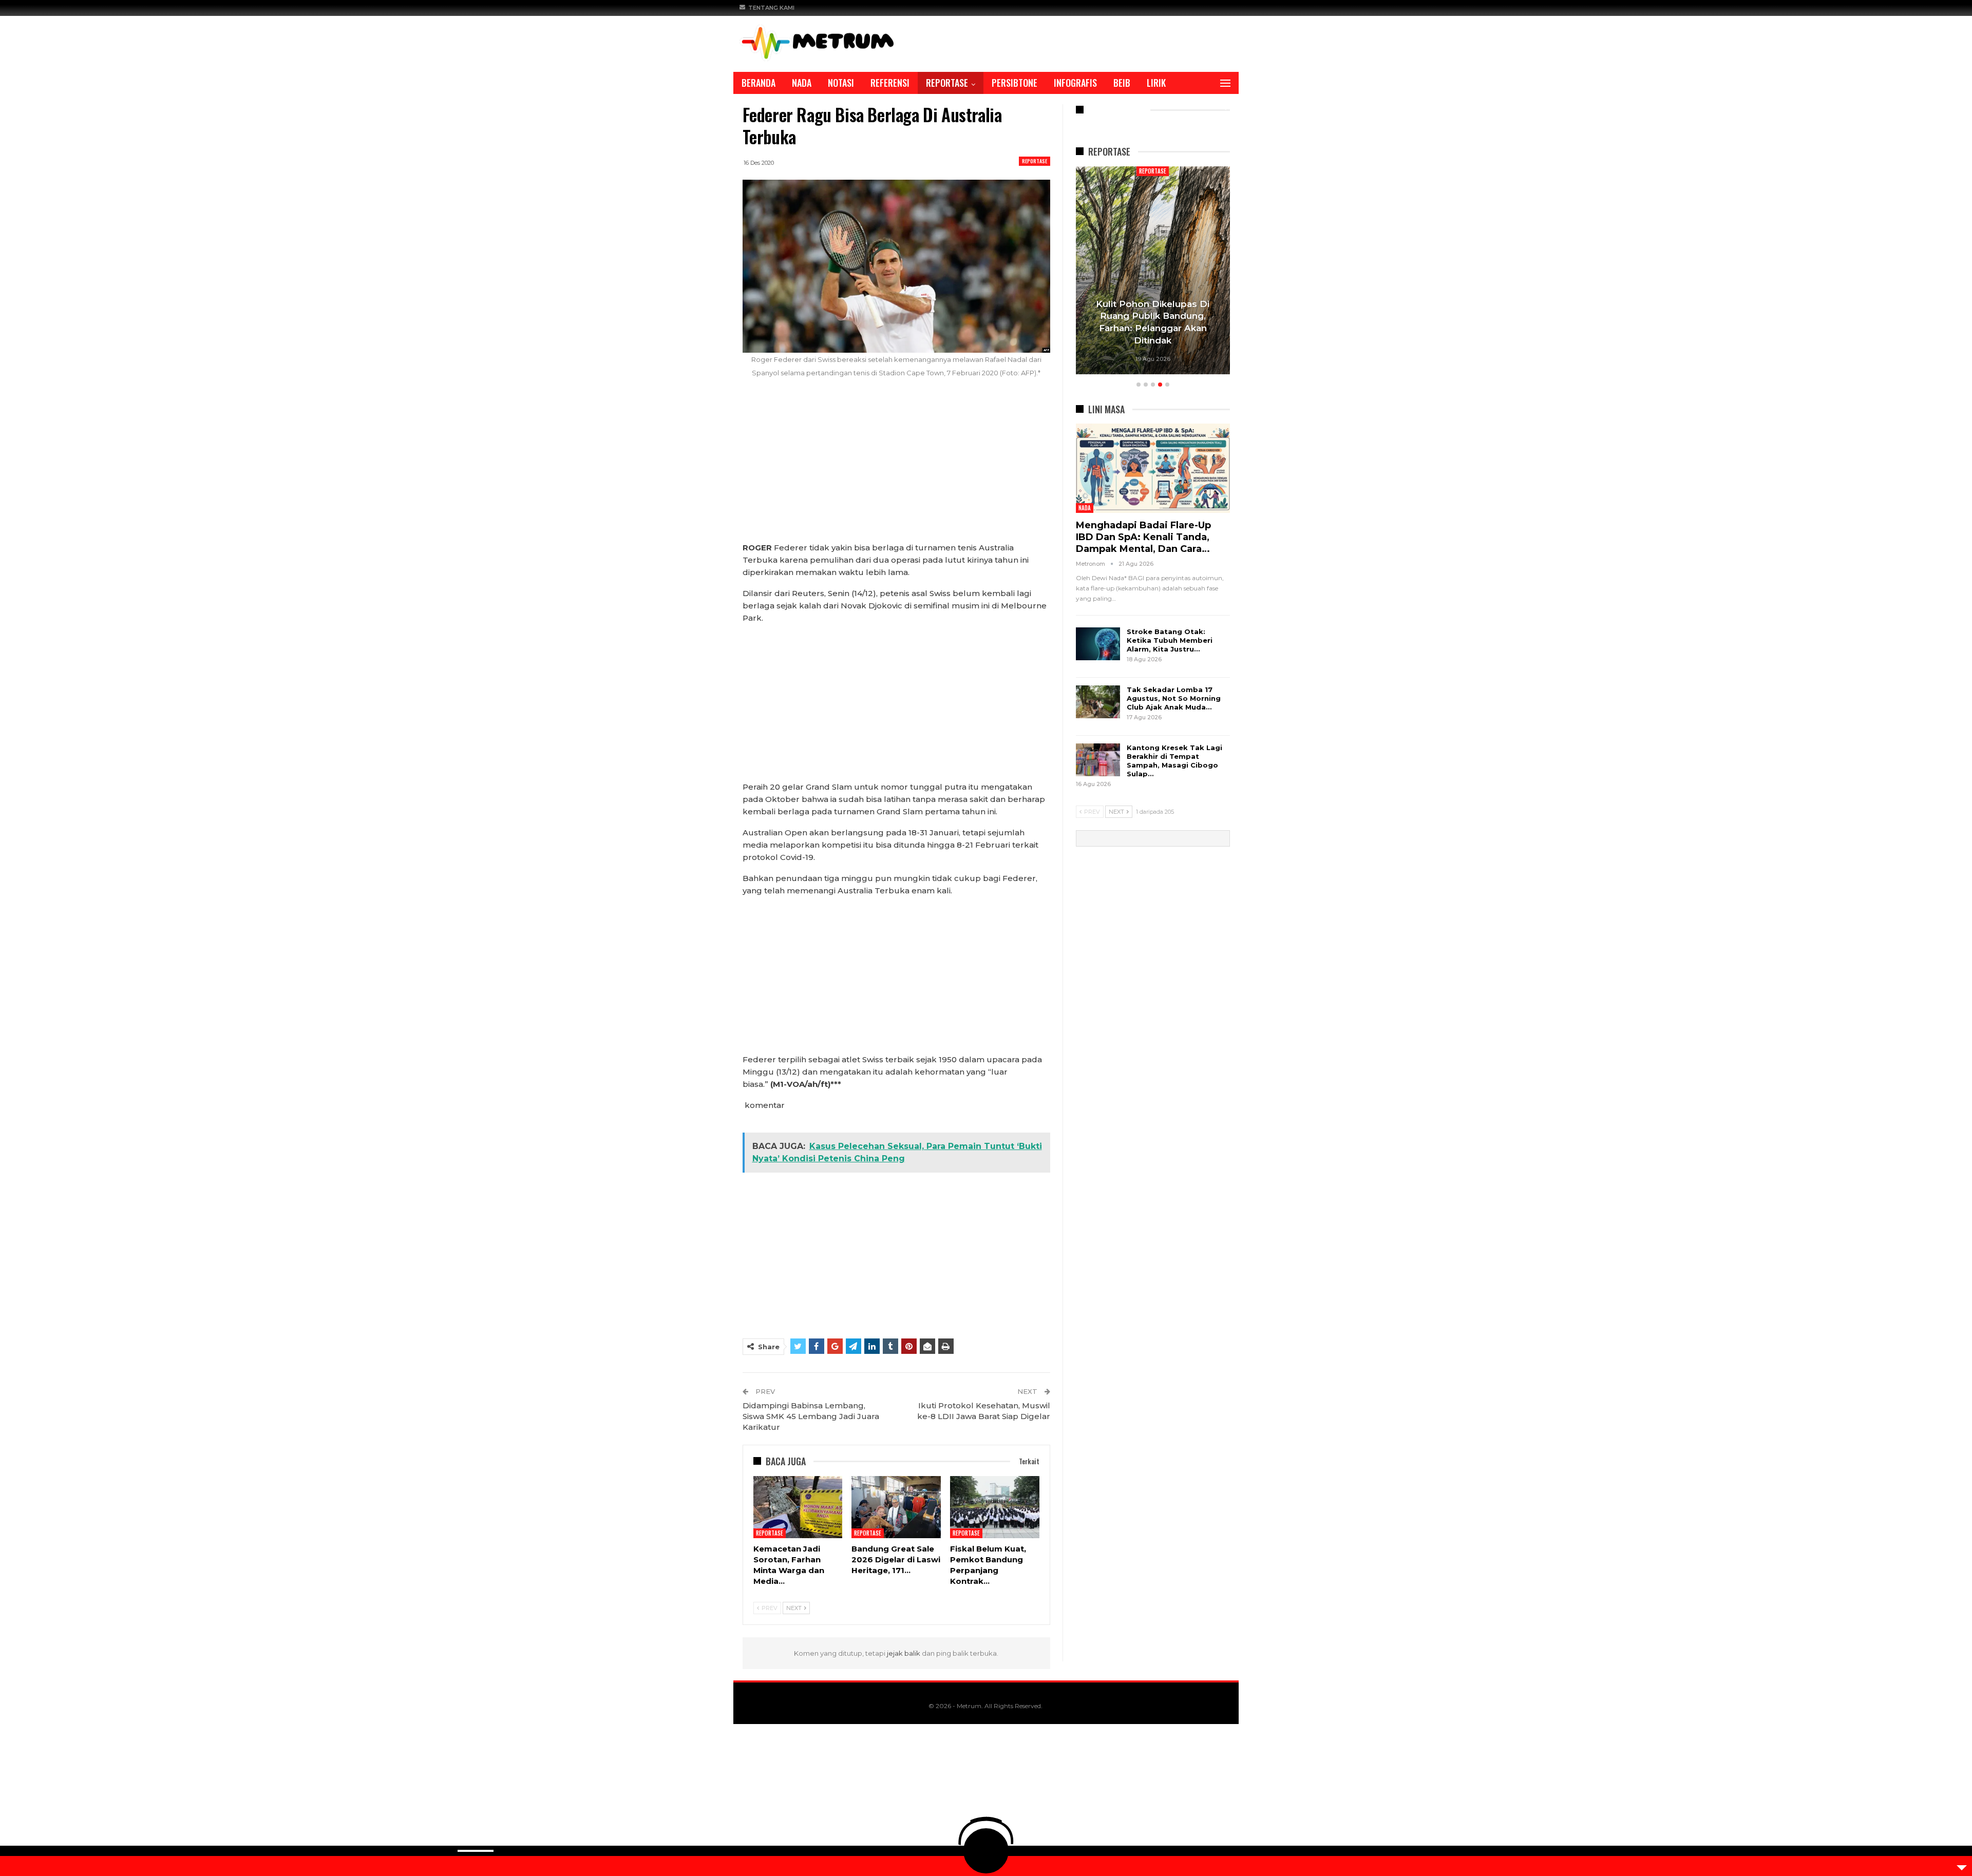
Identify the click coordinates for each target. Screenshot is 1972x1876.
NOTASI (841, 83)
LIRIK (1156, 83)
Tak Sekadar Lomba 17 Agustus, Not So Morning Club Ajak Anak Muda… (1174, 698)
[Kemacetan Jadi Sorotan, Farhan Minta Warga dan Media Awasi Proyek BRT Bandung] (798, 1507)
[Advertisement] (896, 466)
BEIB (1122, 83)
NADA (802, 83)
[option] (1153, 272)
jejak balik (904, 1653)
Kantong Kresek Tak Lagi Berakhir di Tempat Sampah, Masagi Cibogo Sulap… (1174, 761)
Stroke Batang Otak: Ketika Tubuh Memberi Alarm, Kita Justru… (1170, 640)
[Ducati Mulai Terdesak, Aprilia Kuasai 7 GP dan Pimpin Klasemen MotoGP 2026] (1153, 270)
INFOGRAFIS (1075, 83)
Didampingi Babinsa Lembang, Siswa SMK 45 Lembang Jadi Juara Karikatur (811, 1416)
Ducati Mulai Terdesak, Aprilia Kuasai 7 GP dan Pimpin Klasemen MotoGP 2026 (1153, 328)
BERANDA (759, 83)
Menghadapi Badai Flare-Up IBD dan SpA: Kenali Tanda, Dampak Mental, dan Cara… (1143, 537)
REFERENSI (890, 83)
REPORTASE (947, 83)
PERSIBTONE (1015, 83)
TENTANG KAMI (771, 8)
